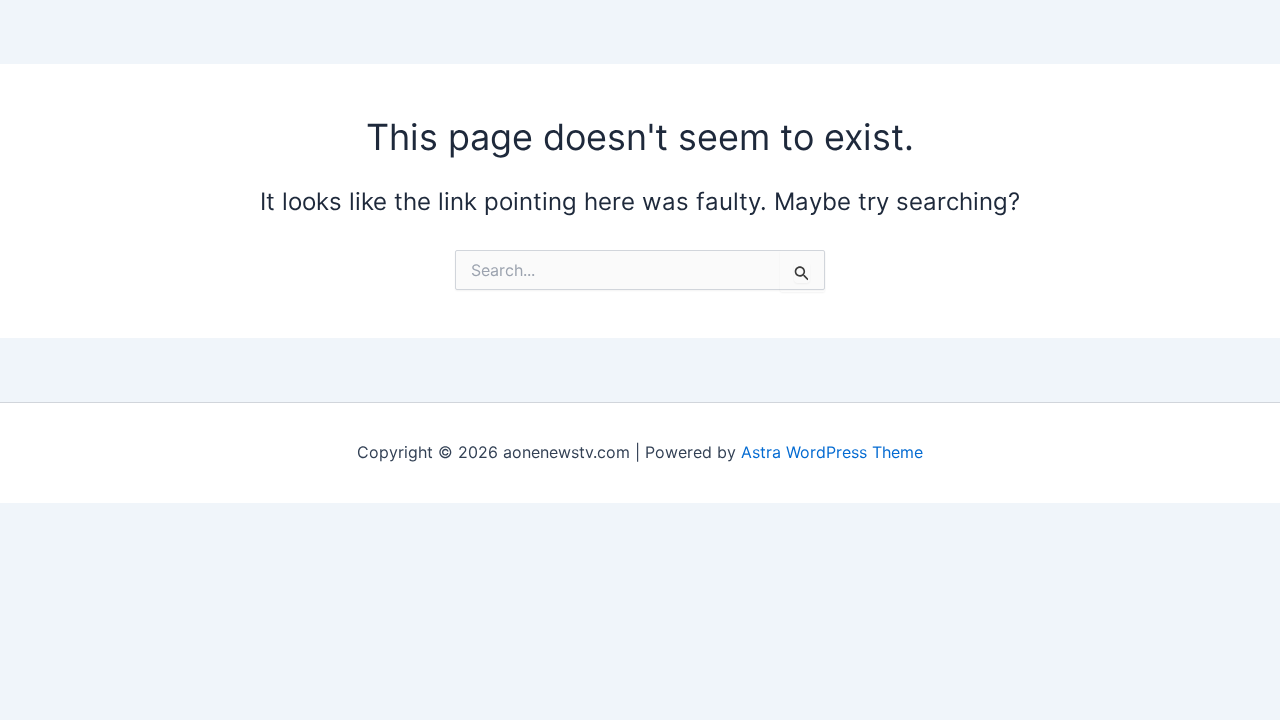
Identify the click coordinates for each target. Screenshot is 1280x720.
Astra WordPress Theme (832, 452)
